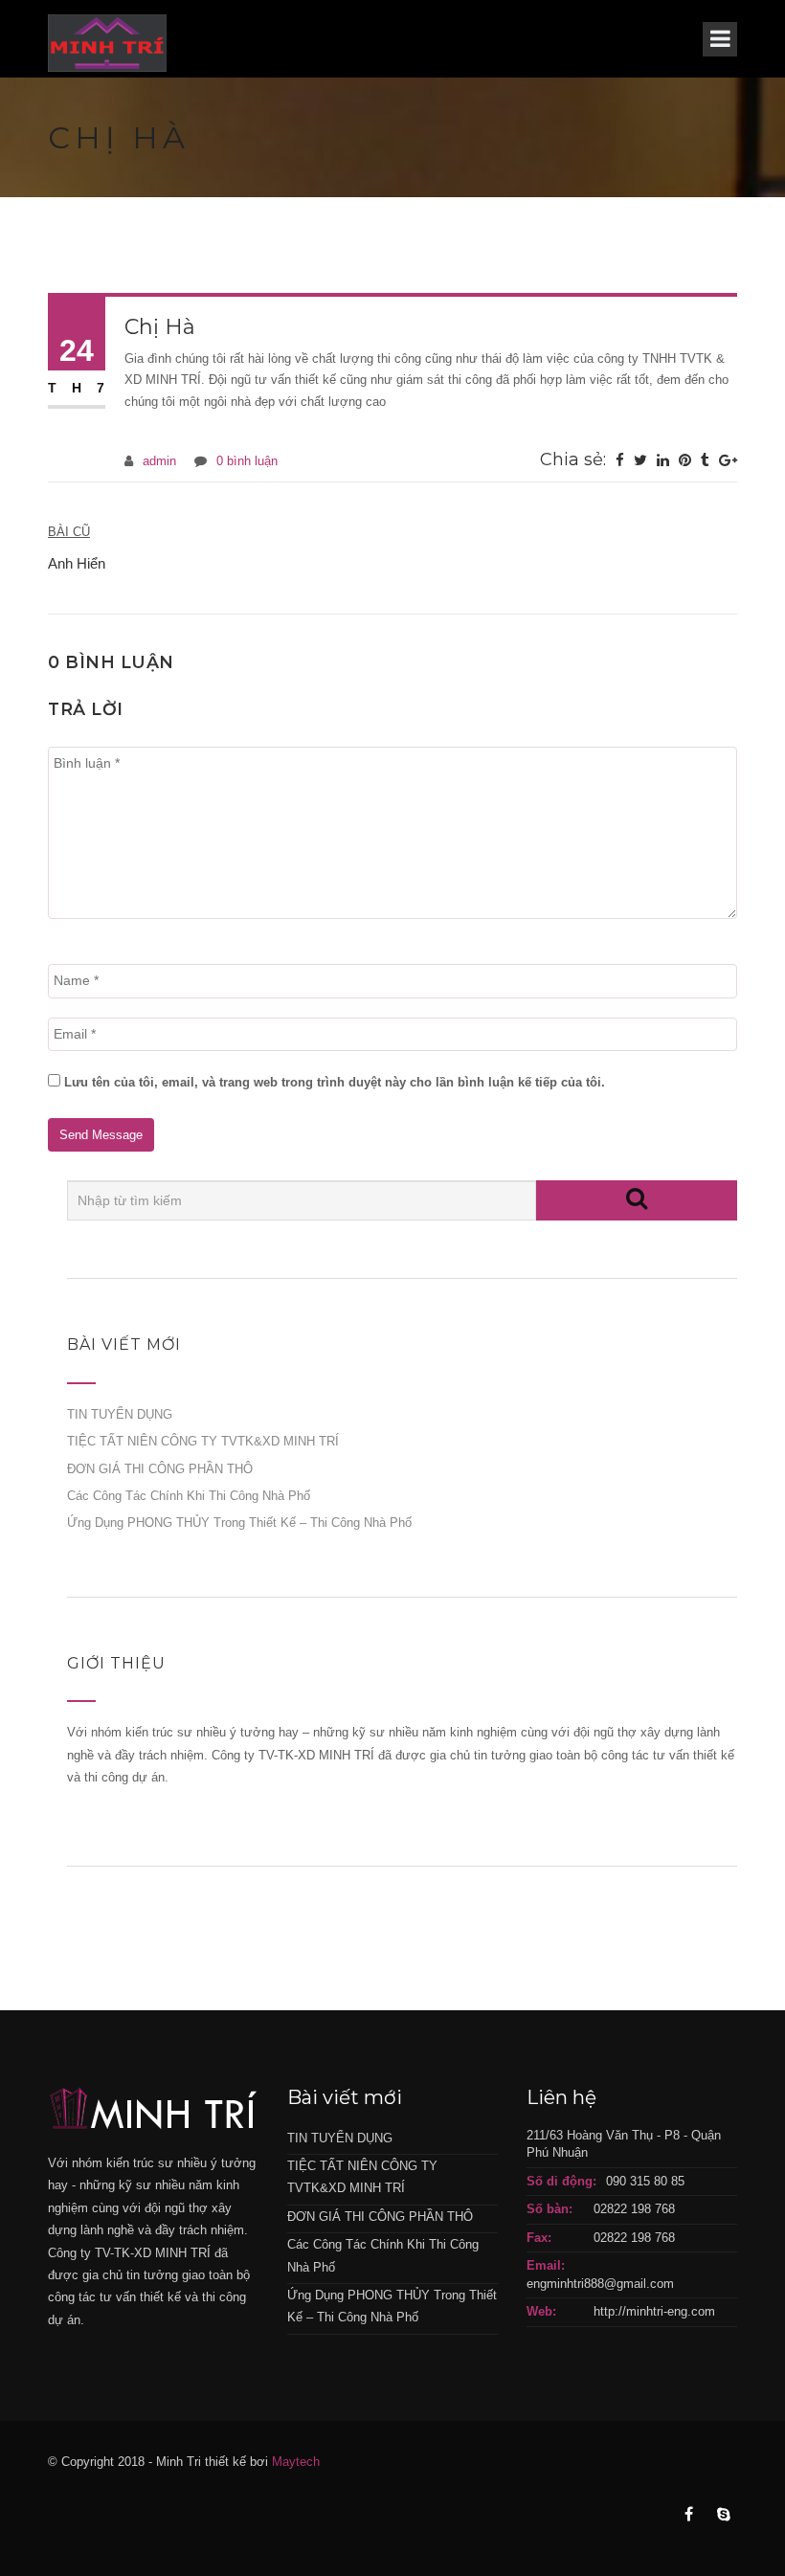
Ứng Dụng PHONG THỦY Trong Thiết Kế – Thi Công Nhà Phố (239, 1523)
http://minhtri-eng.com (654, 2311)
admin (159, 461)
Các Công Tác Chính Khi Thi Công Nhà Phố (189, 1496)
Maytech (296, 2462)
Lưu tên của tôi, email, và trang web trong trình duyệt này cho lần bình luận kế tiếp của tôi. (335, 1082)
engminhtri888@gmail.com (600, 2284)
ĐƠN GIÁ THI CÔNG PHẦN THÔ (160, 1469)
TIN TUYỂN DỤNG (120, 1414)
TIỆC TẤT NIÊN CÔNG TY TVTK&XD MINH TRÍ (203, 1441)
